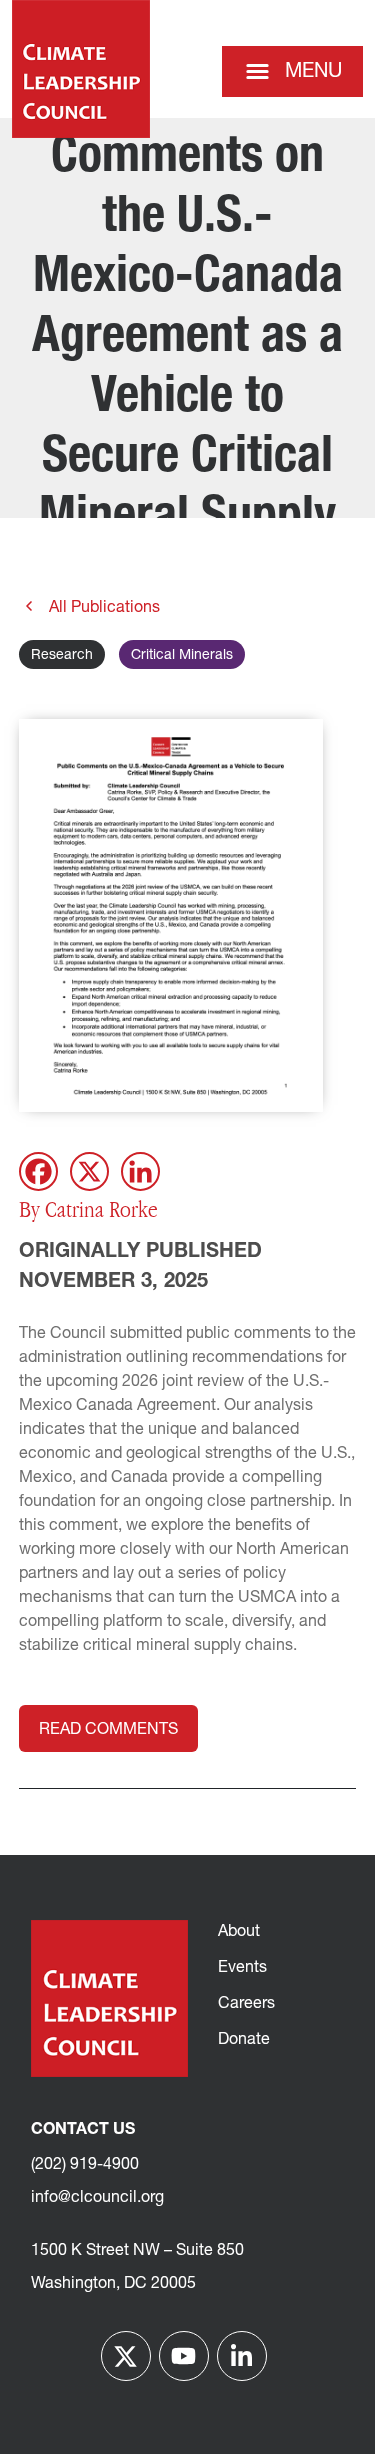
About (239, 1932)
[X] (89, 1171)
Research (62, 655)
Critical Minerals (182, 655)
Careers (246, 2004)
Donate (244, 2040)
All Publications (102, 608)
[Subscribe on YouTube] (184, 2356)
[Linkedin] (140, 1171)
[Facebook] (38, 1171)
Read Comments (108, 1730)
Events (242, 1968)
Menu (313, 72)
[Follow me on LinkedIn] (242, 2356)
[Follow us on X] (126, 2356)
